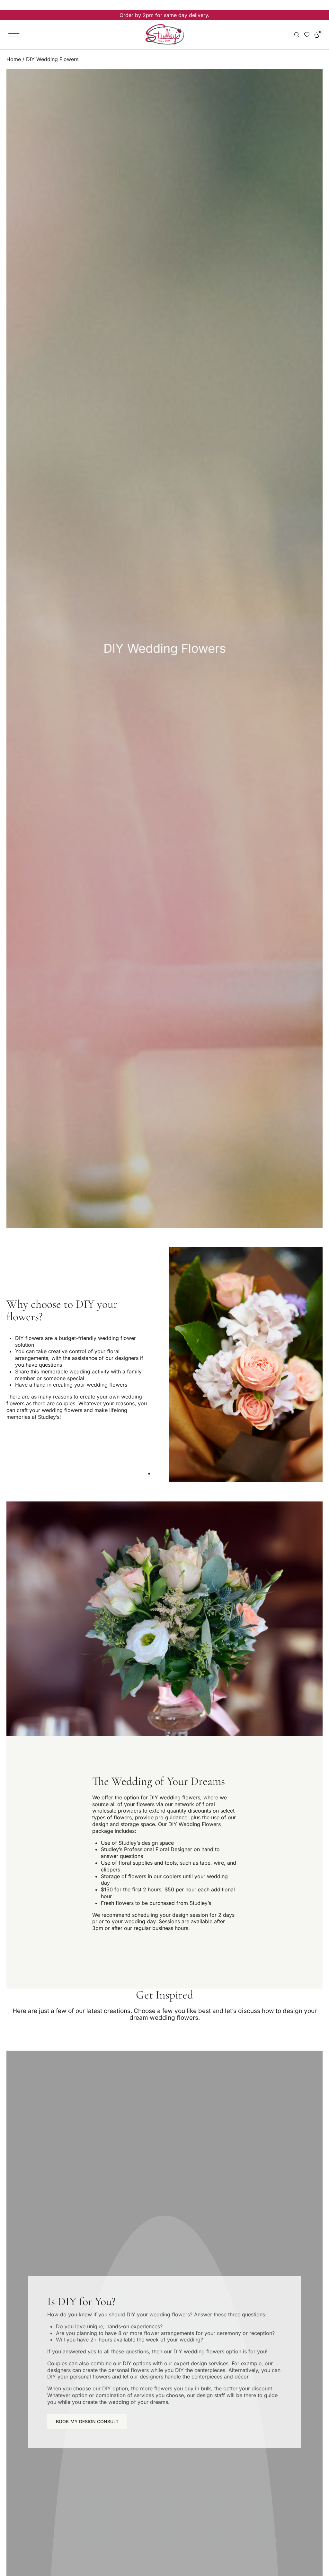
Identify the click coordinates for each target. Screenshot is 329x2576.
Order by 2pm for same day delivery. (164, 15)
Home (14, 59)
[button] (14, 35)
